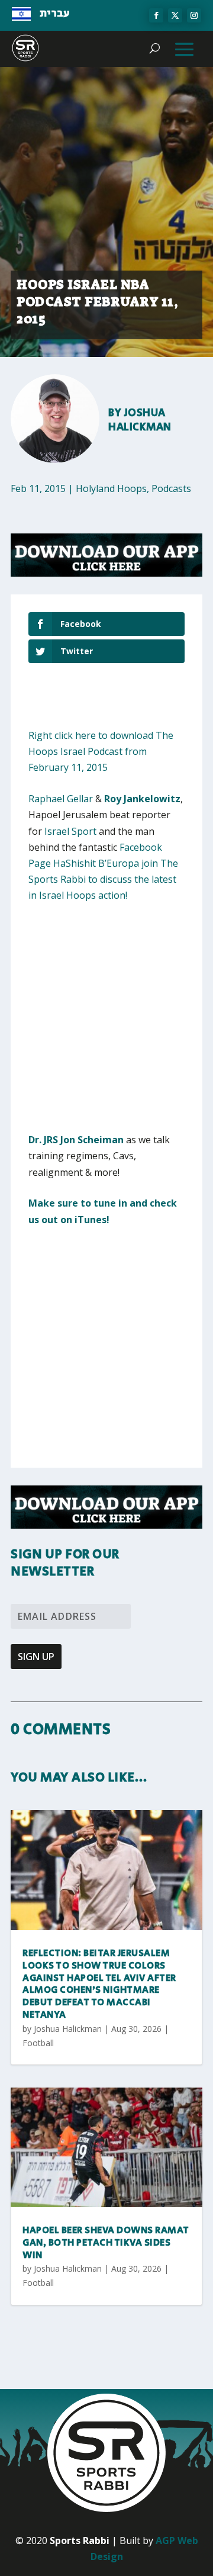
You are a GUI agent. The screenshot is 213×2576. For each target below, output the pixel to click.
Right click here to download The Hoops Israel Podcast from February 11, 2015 (101, 751)
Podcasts (171, 488)
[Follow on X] (175, 15)
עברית (55, 14)
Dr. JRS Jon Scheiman (76, 1140)
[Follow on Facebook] (156, 15)
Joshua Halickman (140, 420)
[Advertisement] (106, 1025)
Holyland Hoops (111, 488)
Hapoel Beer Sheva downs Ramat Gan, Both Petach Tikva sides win (106, 2243)
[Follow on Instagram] (194, 15)
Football (38, 2043)
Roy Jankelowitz (142, 799)
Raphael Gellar (61, 799)
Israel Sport (70, 831)
